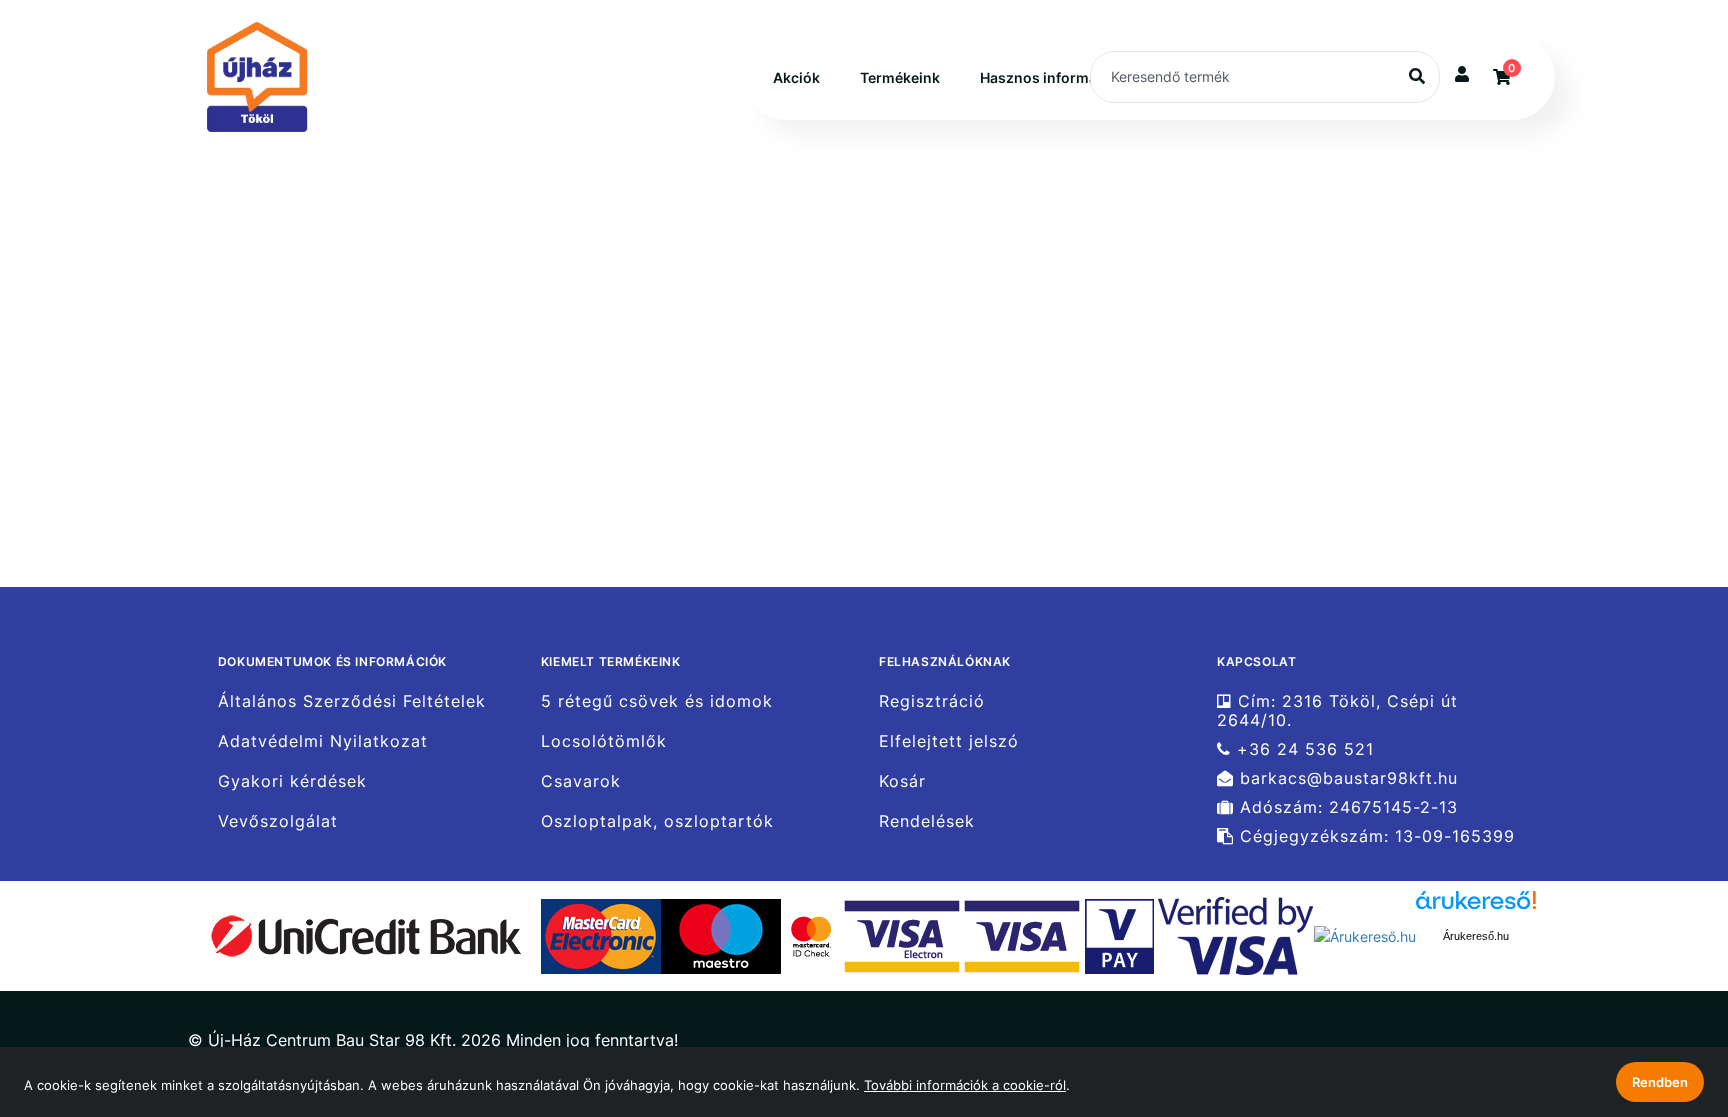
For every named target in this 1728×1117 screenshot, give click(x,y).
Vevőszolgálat (278, 821)
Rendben (1660, 1082)
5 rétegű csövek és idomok (657, 701)
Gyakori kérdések (292, 781)
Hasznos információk (1053, 77)
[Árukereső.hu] (1365, 934)
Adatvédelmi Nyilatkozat (323, 741)
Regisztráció (932, 701)
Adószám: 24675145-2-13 (1346, 807)
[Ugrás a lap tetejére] (1667, 996)
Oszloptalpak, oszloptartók (657, 821)
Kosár (902, 781)
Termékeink (900, 77)
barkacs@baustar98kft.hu (1346, 778)
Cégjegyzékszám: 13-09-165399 (1374, 836)
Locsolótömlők (604, 741)
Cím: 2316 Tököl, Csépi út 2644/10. (1337, 710)
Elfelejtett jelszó (949, 741)
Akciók (796, 77)
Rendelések (927, 821)
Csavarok (581, 781)
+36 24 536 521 (1302, 749)
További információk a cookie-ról (965, 1085)
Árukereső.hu (1476, 936)
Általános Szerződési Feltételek (352, 701)
